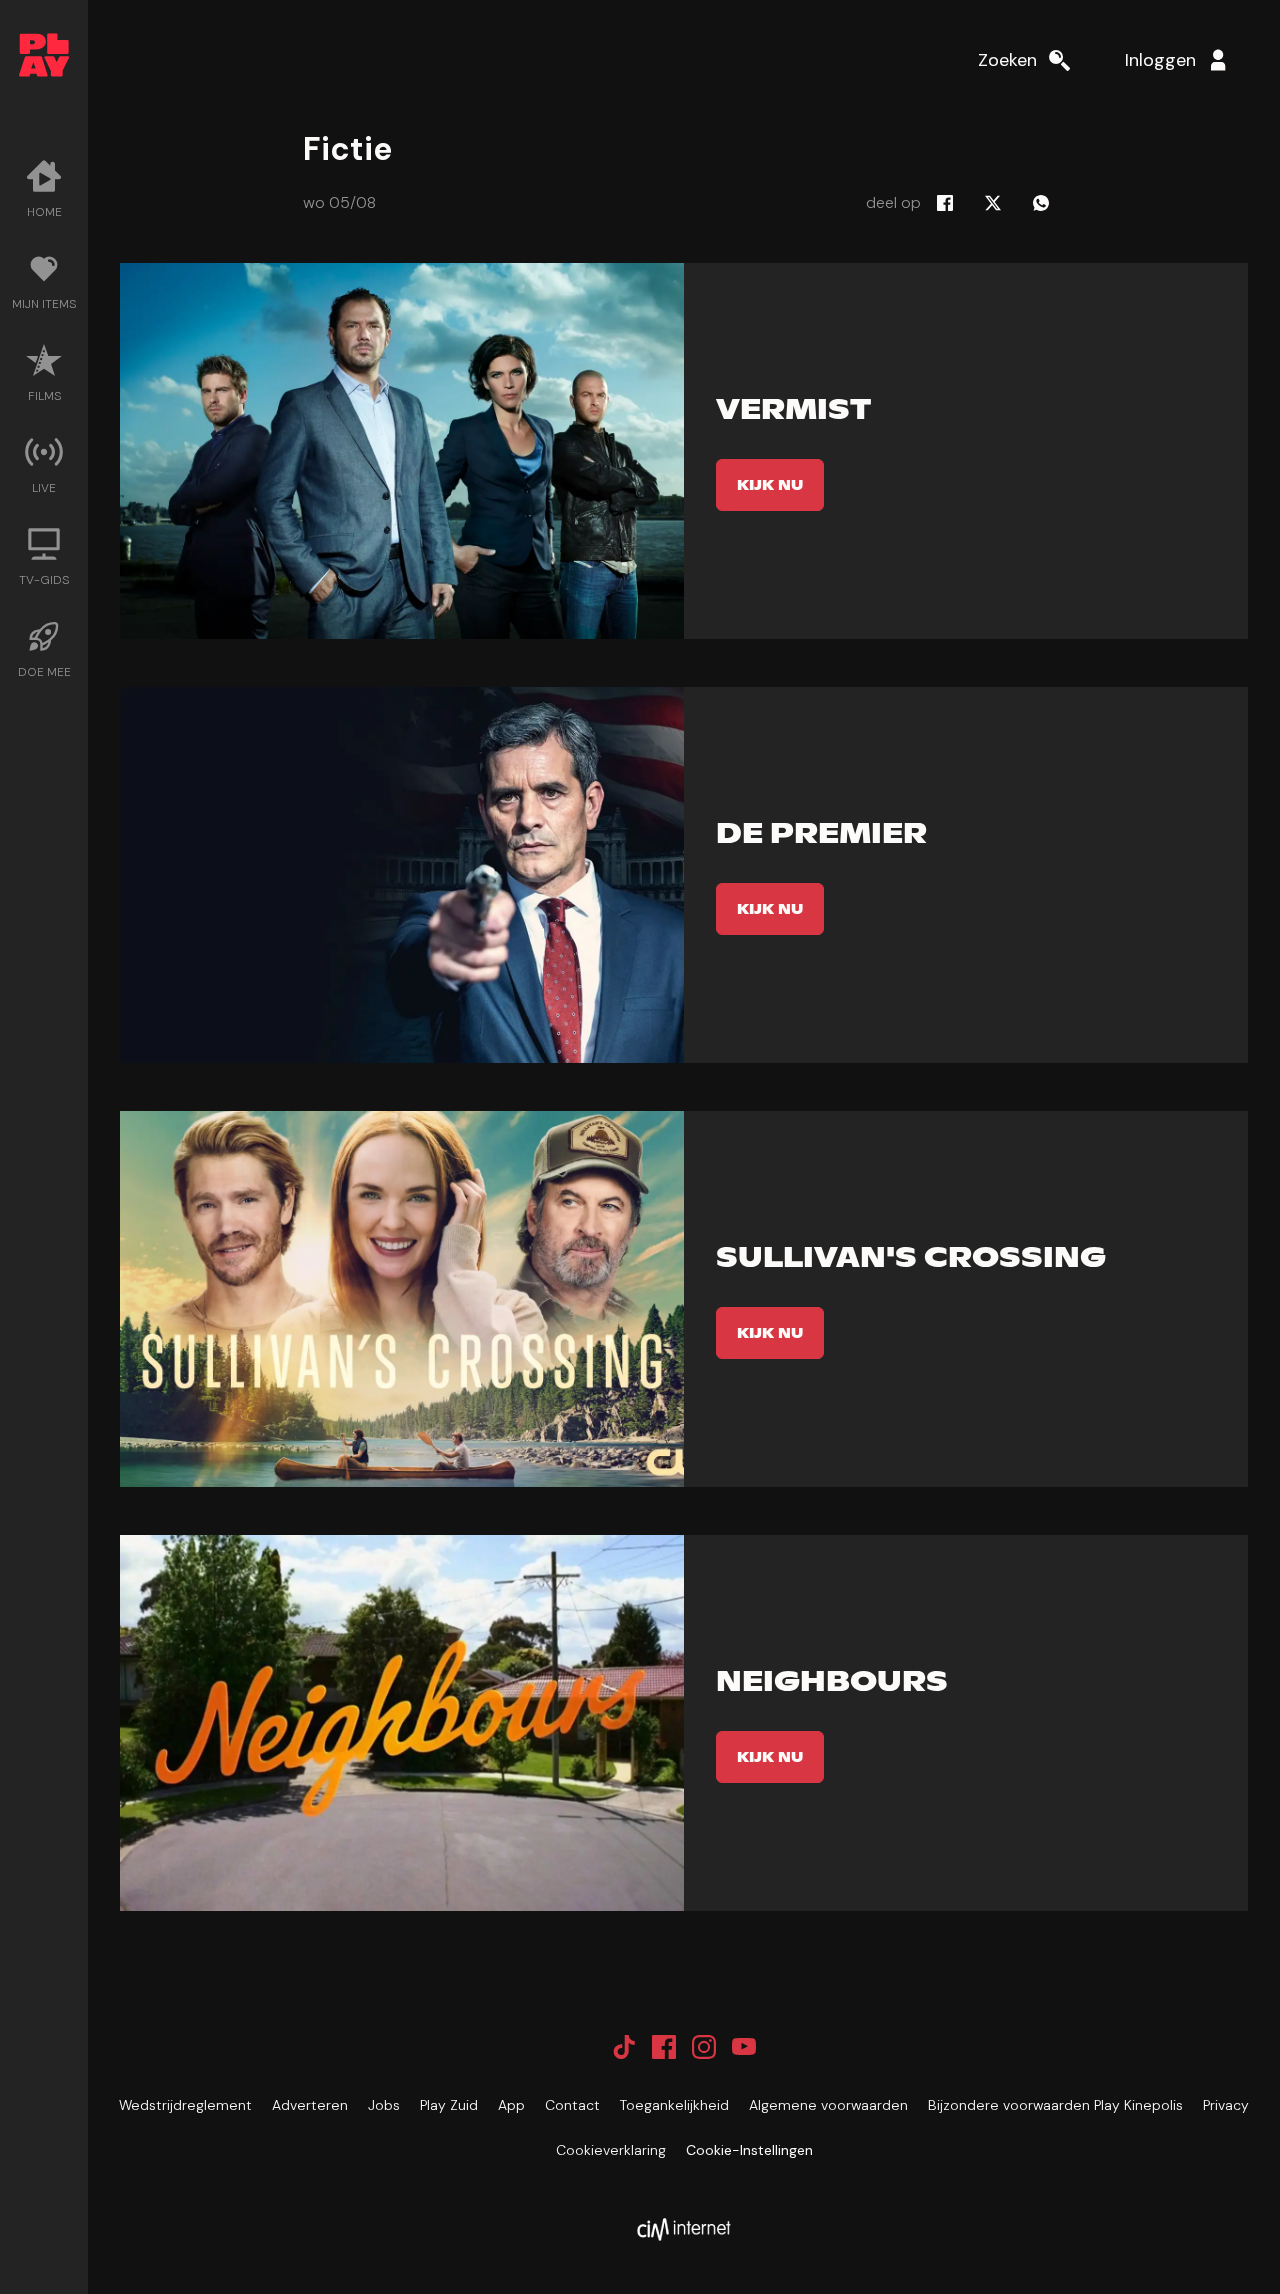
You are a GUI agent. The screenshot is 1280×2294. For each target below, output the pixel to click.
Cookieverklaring (611, 2150)
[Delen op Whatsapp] (1041, 203)
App (511, 2105)
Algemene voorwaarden (828, 2105)
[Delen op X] (993, 203)
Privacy (1226, 2105)
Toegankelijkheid (674, 2105)
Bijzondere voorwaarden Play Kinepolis (1055, 2105)
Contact (572, 2105)
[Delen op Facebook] (945, 203)
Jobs (384, 2105)
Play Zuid (449, 2105)
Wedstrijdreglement (185, 2105)
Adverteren (310, 2105)
